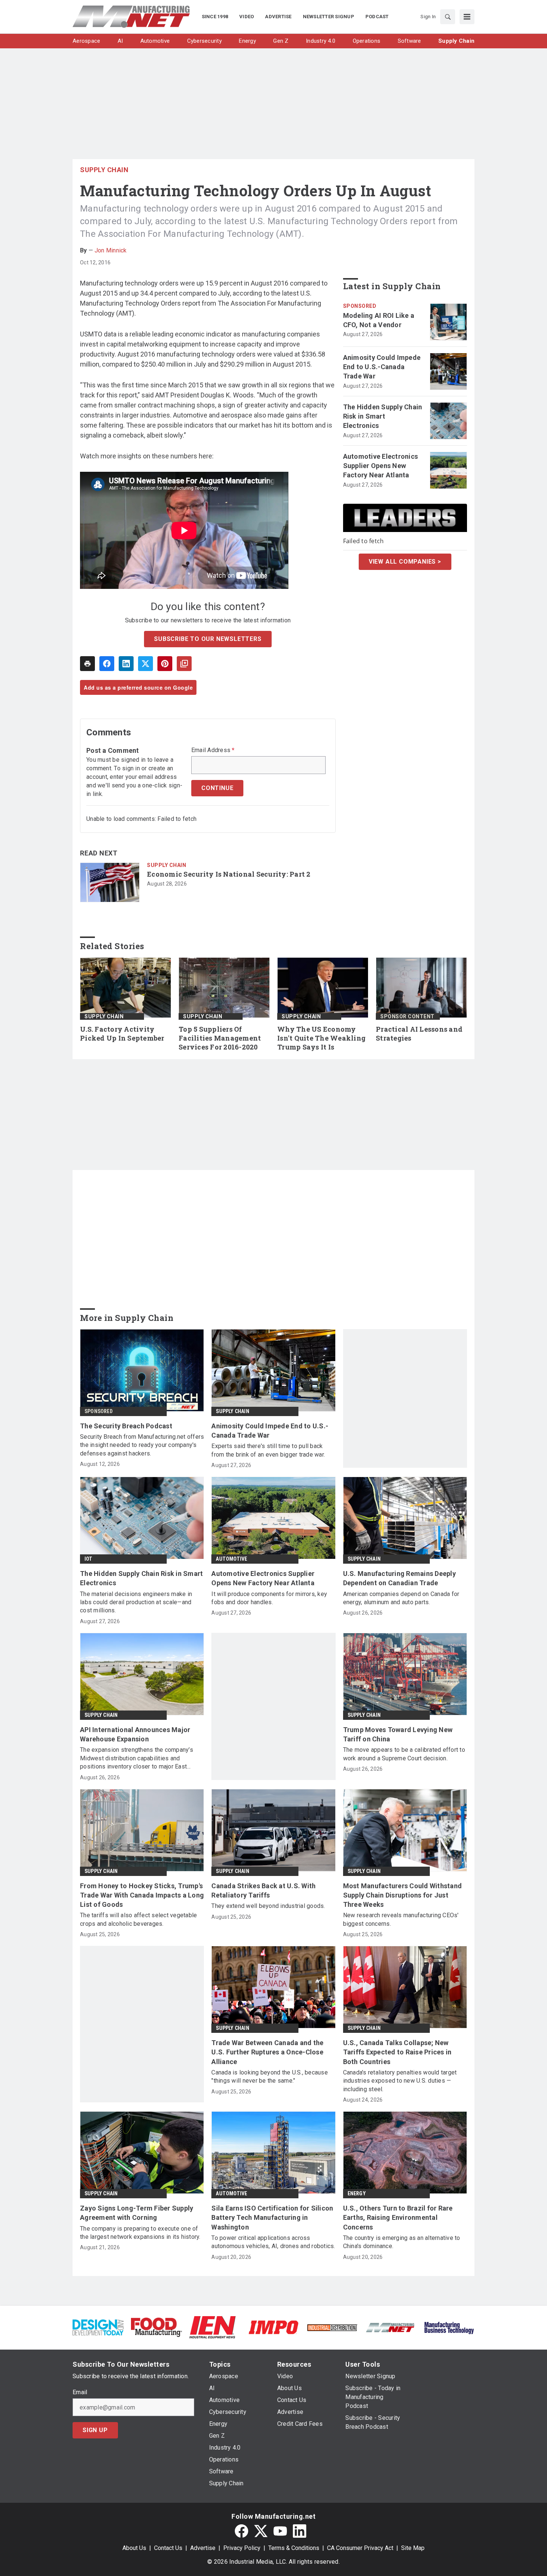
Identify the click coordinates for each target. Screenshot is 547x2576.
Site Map (413, 2548)
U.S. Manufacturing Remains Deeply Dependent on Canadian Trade (399, 1578)
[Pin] (165, 664)
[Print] (87, 664)
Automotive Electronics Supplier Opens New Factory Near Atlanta (381, 466)
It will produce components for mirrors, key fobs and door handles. (269, 1598)
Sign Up (95, 2430)
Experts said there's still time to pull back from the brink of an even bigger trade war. (268, 1450)
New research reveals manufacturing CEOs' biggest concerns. (401, 1919)
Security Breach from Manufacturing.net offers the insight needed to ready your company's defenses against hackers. (142, 1445)
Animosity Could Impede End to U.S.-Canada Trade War (382, 367)
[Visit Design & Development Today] (98, 2327)
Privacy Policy (242, 2548)
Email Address (213, 750)
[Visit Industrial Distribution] (332, 2327)
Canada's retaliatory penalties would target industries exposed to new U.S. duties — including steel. (400, 2081)
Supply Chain (104, 170)
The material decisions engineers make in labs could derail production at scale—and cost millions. (136, 1602)
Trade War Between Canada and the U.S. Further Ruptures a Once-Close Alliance (267, 2052)
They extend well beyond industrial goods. (268, 1906)
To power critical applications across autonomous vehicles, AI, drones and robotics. (273, 2242)
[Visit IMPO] (273, 2327)
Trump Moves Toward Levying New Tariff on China (398, 1734)
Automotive (231, 1559)
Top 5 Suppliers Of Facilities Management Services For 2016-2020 (220, 1038)
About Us (134, 2548)
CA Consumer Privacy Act (360, 2548)
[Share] (107, 664)
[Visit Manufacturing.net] (391, 2327)
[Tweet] (145, 664)
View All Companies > (405, 562)
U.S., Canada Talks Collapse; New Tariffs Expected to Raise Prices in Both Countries (397, 2052)
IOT (89, 1559)
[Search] (448, 17)
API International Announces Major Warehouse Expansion (135, 1734)
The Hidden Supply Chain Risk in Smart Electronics (383, 416)
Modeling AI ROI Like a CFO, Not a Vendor (379, 320)
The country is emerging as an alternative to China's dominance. (402, 2242)
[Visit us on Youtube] (280, 2531)
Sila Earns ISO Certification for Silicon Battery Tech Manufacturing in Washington (272, 2217)
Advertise (203, 2548)
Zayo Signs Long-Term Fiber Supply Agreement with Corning (137, 2213)
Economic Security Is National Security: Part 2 (229, 874)
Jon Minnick (111, 250)
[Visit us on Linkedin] (300, 2531)
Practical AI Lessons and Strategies (419, 1034)
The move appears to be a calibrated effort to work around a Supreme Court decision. (404, 1754)
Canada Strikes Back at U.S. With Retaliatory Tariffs (263, 1890)
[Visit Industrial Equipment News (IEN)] (212, 2327)
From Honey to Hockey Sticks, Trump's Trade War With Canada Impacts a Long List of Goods (142, 1895)
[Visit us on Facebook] (241, 2531)
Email (80, 2392)
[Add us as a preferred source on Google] (184, 664)
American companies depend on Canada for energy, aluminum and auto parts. (401, 1598)
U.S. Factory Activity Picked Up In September (122, 1034)
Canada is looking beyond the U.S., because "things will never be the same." (270, 2077)
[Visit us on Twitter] (261, 2531)
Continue (217, 788)
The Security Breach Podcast (126, 1426)
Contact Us (168, 2548)
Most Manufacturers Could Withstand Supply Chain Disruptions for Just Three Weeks (403, 1895)
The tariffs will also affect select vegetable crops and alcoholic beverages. (138, 1919)
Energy (357, 2193)
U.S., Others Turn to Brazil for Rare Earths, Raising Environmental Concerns (398, 2217)
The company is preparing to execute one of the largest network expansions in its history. (140, 2233)
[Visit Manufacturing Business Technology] (449, 2327)
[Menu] (467, 17)
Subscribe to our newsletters (208, 639)
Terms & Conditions (294, 2548)
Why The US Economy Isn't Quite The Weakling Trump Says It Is (321, 1038)
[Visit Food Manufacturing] (156, 2327)
